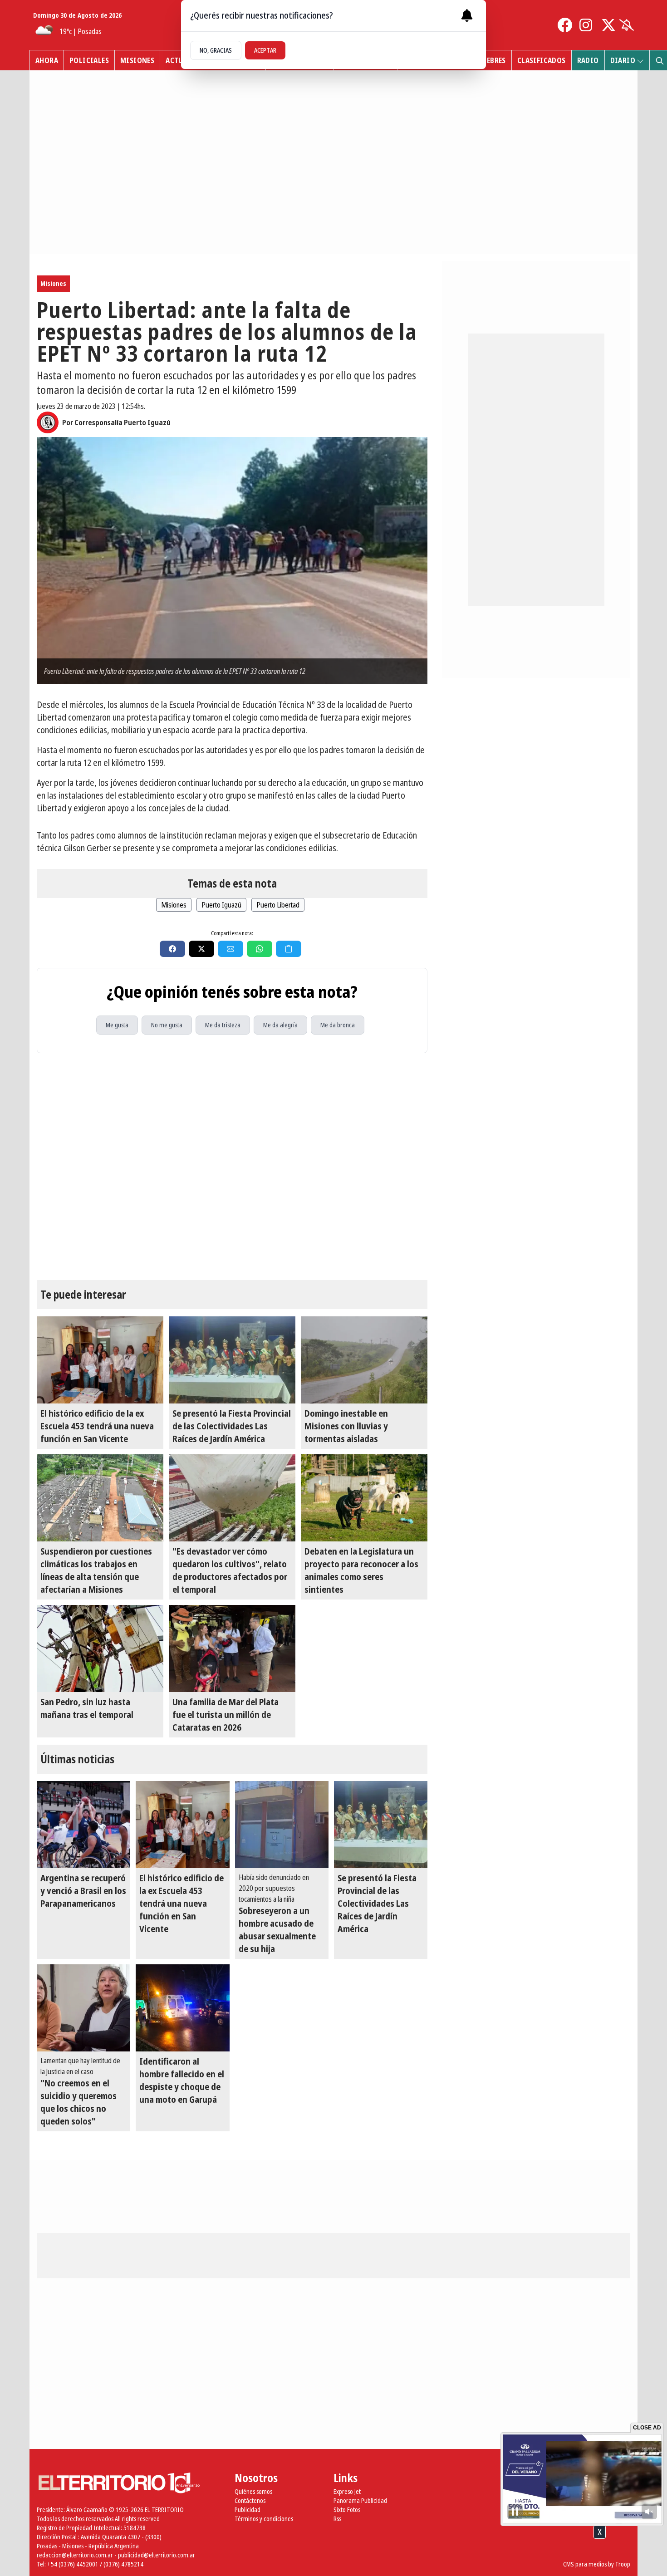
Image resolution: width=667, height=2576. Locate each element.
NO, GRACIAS (216, 50)
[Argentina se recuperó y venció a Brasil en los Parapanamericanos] (83, 1825)
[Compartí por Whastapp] (260, 949)
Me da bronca (338, 1025)
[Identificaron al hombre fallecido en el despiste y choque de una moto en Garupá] (182, 2008)
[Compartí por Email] (231, 949)
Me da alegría (280, 1025)
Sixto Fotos (347, 2510)
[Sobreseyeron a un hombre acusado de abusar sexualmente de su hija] (282, 1825)
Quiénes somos (253, 2491)
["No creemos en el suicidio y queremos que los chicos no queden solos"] (83, 2008)
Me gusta (117, 1025)
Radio (588, 60)
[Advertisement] (333, 2553)
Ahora (47, 60)
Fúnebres (490, 60)
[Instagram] (587, 25)
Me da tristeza (223, 1025)
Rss (337, 2519)
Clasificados (542, 60)
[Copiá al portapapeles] (289, 949)
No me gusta (167, 1025)
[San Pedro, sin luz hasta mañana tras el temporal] (100, 1649)
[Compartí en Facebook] (172, 949)
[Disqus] (232, 1167)
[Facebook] (565, 25)
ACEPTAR (265, 50)
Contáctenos (250, 2500)
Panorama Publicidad (360, 2500)
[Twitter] (608, 25)
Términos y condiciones (264, 2519)
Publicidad (248, 2510)
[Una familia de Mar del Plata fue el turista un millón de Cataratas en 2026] (232, 1649)
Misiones (137, 60)
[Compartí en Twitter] (201, 949)
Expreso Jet (347, 2491)
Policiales (89, 60)
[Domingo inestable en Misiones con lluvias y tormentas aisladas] (364, 1360)
